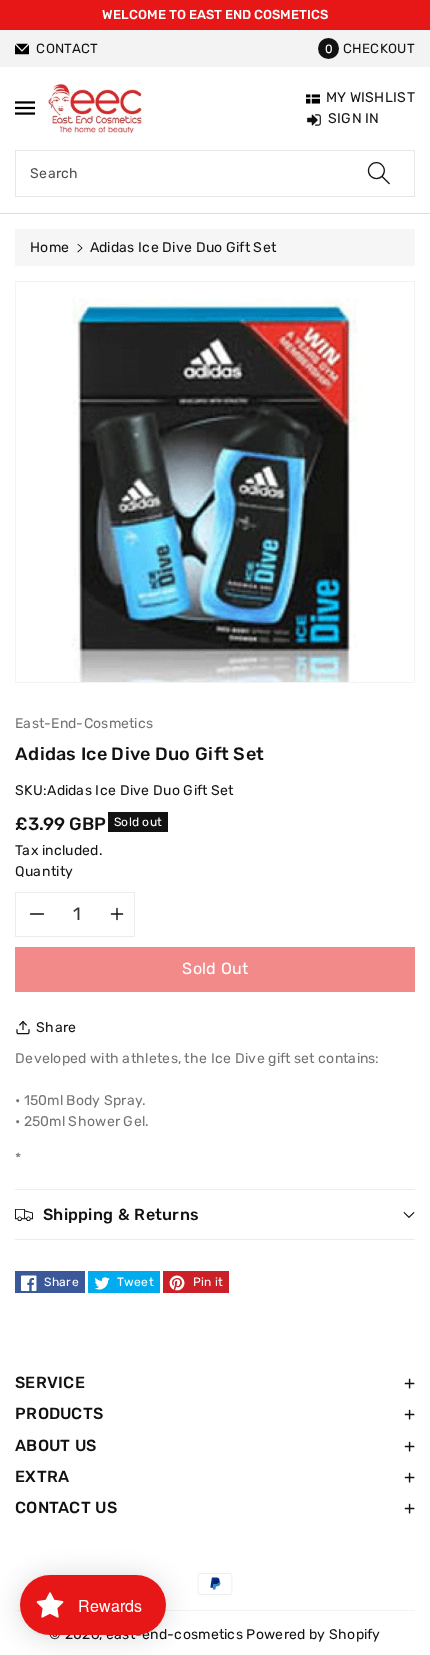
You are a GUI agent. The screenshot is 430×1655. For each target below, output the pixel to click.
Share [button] (56, 1027)
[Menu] (25, 107)
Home (49, 247)
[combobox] (215, 173)
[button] (366, 48)
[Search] (379, 173)
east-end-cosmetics (174, 1634)
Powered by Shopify (313, 1634)
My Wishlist (370, 97)
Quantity (44, 871)
